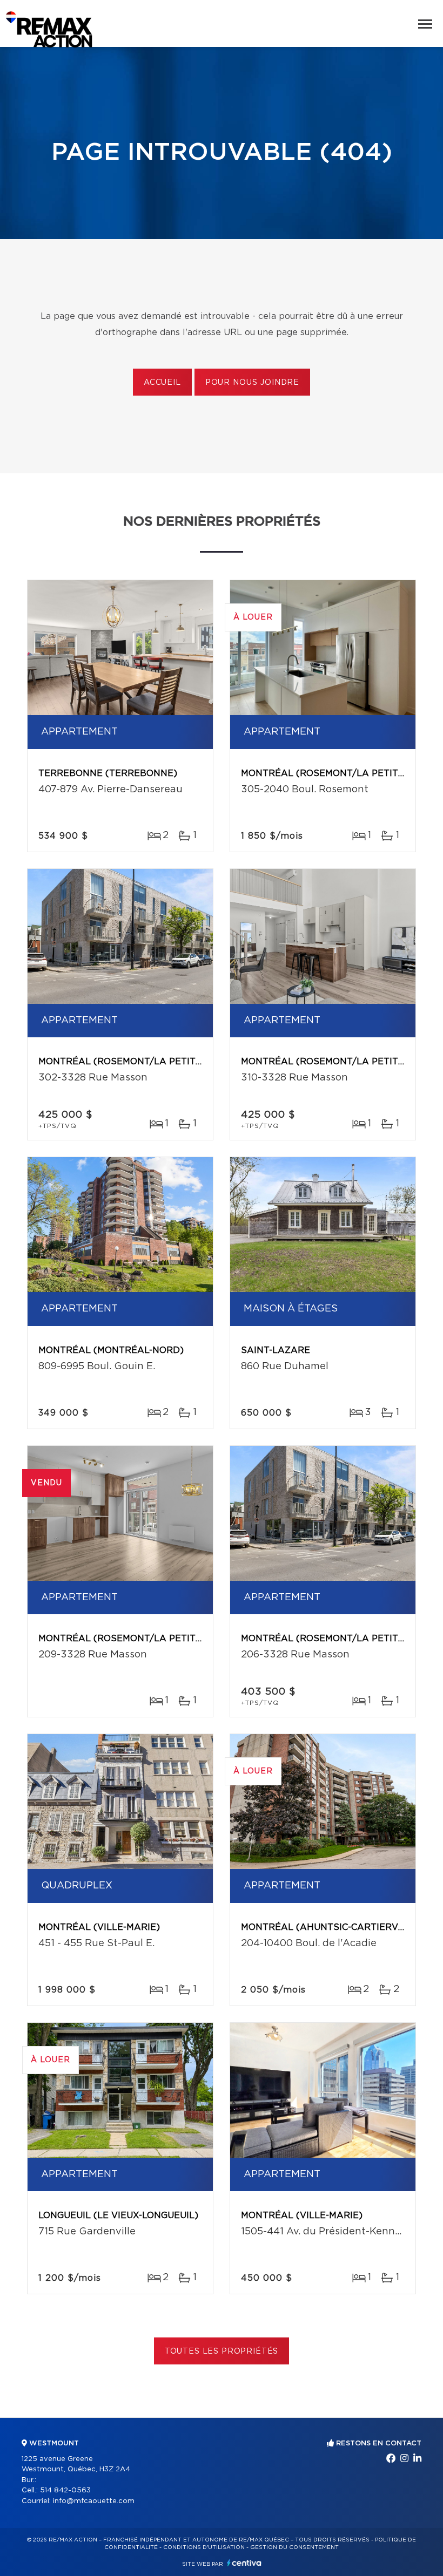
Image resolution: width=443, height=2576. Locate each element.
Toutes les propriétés (222, 2351)
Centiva (244, 2563)
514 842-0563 (65, 2490)
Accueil (162, 383)
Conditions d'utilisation (204, 2547)
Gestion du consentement (294, 2547)
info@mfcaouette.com (94, 2501)
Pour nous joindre (252, 383)
